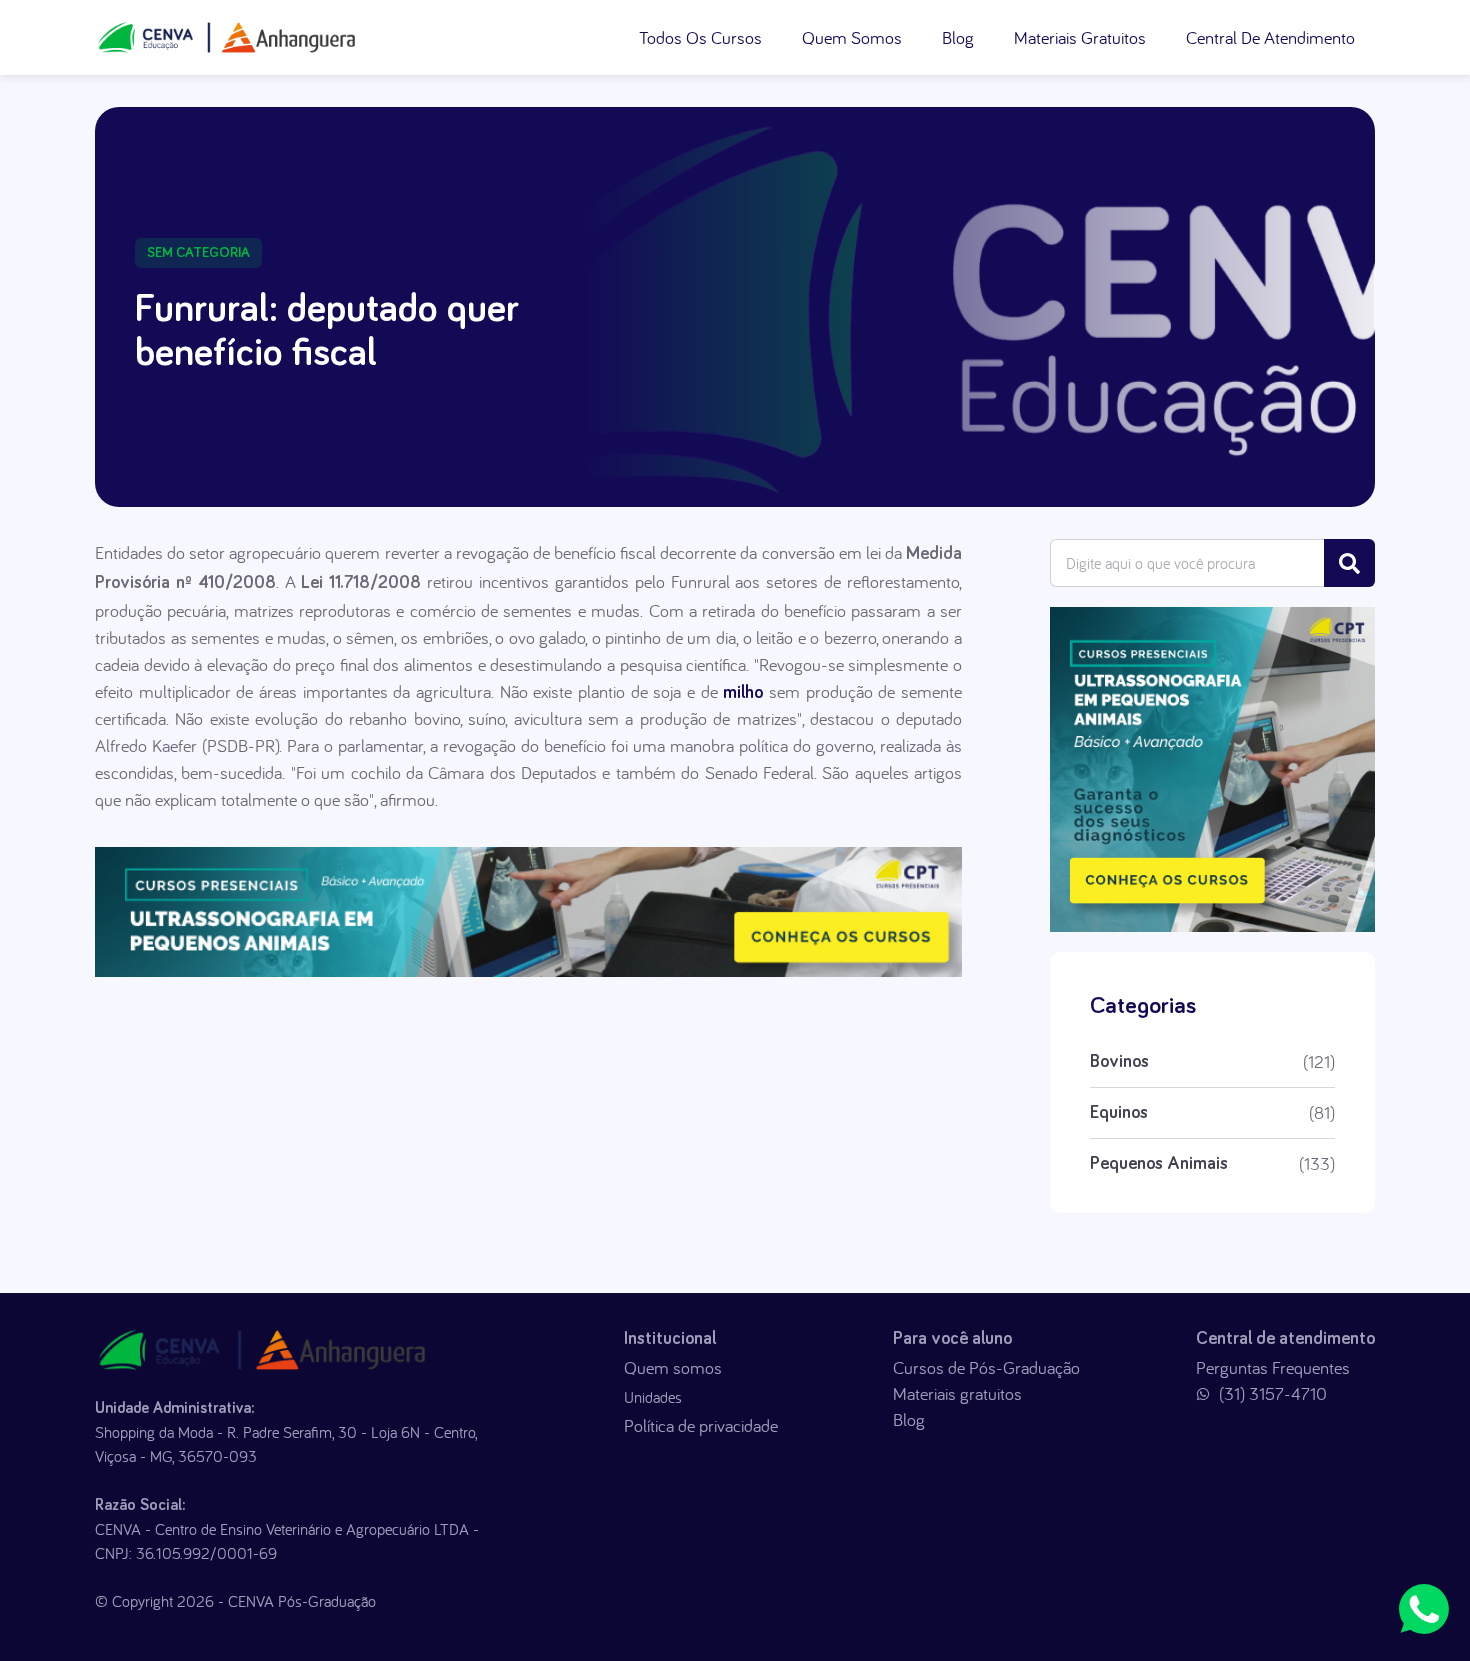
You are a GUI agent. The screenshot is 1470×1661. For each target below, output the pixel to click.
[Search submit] (1349, 563)
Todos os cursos (700, 37)
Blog (958, 37)
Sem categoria (198, 253)
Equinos (1119, 1113)
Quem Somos (852, 37)
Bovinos (1119, 1062)
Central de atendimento (1270, 37)
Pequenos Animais (1159, 1164)
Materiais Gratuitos (1080, 37)
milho (741, 693)
